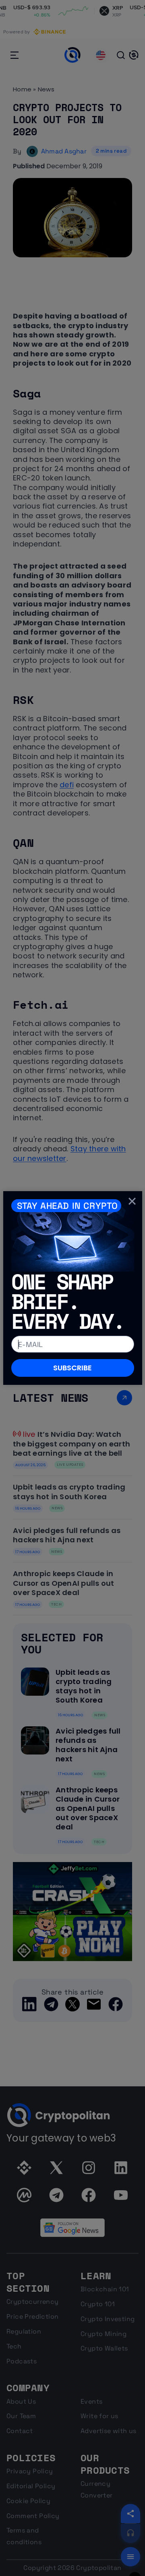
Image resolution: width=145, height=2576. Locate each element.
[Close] (132, 1201)
